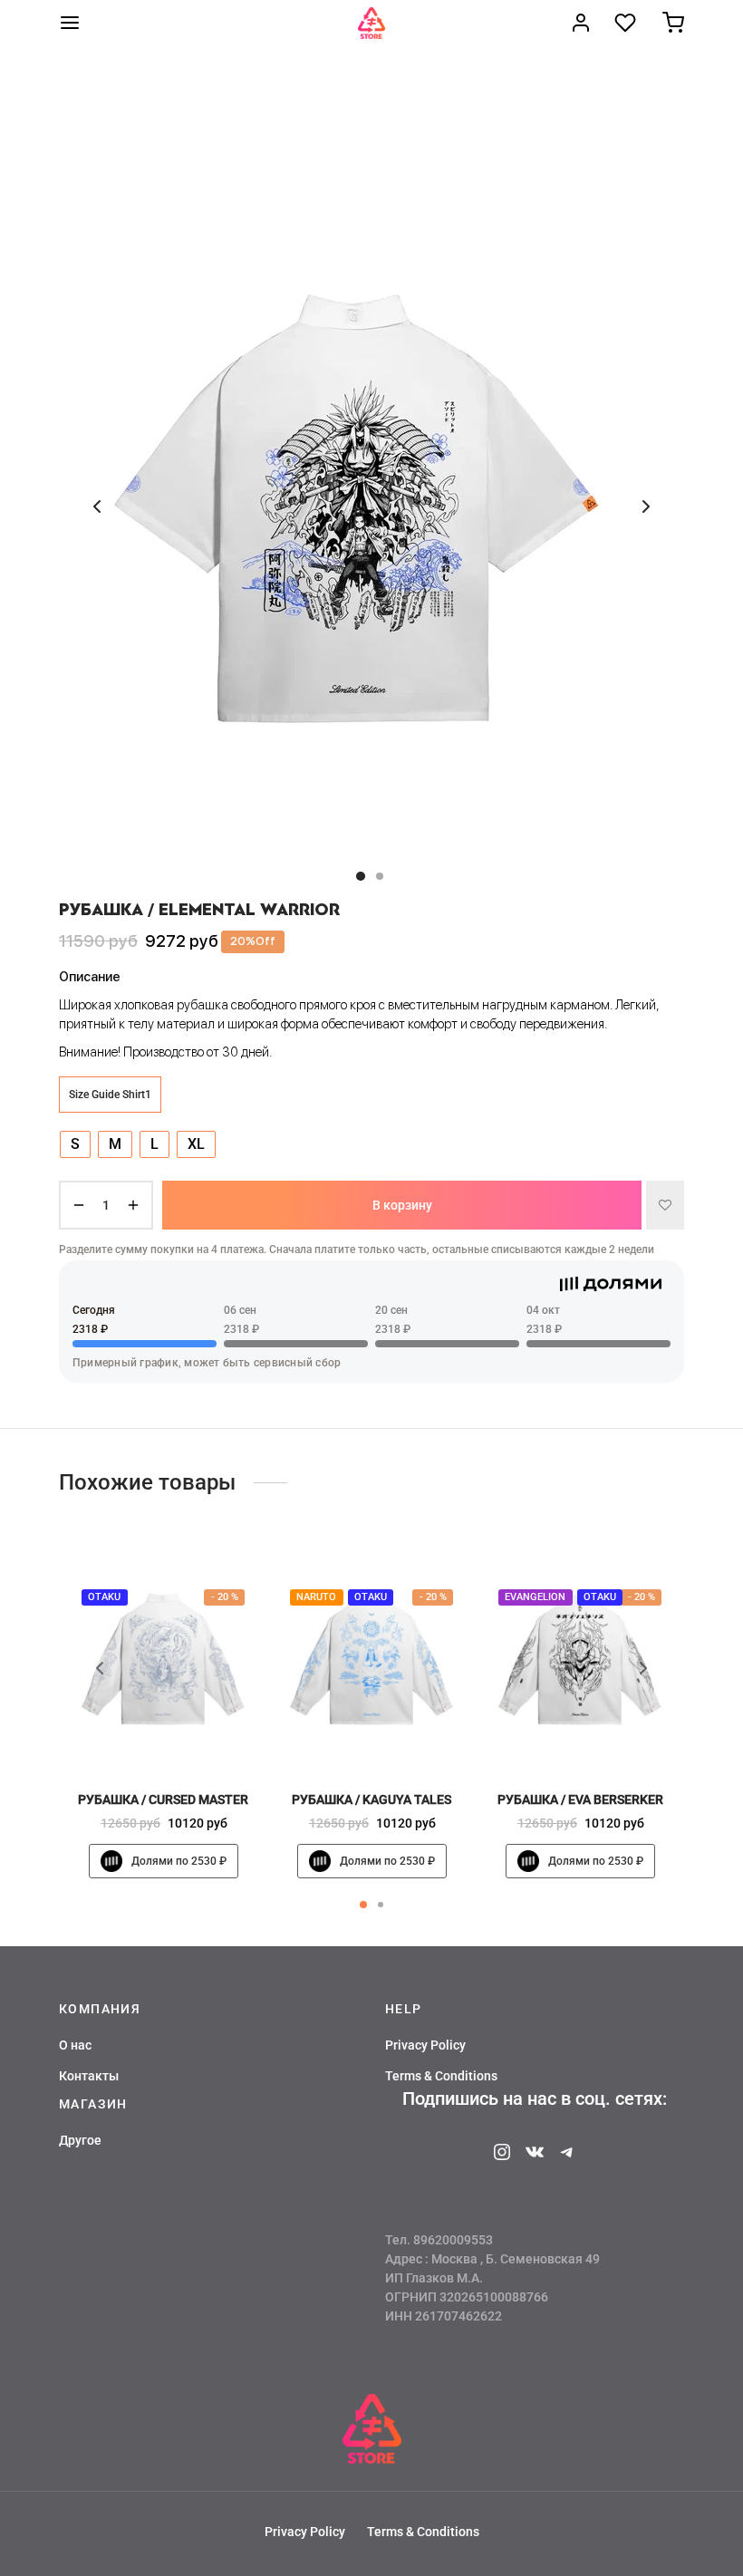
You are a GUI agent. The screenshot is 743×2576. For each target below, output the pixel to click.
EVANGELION (535, 1597)
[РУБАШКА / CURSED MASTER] (163, 1659)
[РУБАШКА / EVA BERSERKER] (580, 1659)
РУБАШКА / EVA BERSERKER (580, 1799)
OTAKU (104, 1597)
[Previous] (100, 1668)
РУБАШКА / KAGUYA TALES (371, 1799)
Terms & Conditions (441, 2076)
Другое (80, 2140)
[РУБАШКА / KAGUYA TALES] (371, 1659)
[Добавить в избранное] (665, 1205)
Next (646, 507)
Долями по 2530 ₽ (179, 1861)
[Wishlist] (627, 23)
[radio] (75, 1144)
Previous (97, 507)
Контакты (89, 2076)
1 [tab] (363, 1905)
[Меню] (70, 23)
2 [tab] (381, 1905)
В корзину (402, 1205)
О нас (75, 2045)
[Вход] (581, 23)
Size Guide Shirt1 (110, 1095)
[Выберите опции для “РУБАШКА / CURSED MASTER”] (194, 1737)
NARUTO (316, 1597)
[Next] (643, 1668)
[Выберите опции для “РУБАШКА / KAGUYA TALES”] (402, 1737)
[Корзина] (673, 23)
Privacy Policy (425, 2045)
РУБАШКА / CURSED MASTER (163, 1799)
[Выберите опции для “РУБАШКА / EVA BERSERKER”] (611, 1737)
